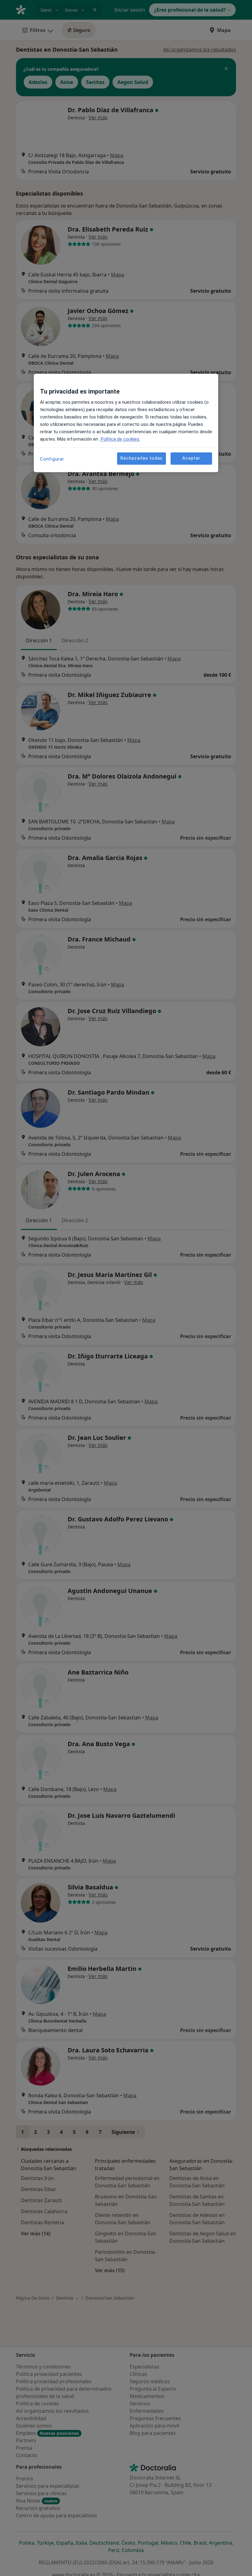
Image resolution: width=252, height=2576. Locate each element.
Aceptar (191, 458)
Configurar (52, 459)
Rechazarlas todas (142, 458)
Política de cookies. (120, 439)
